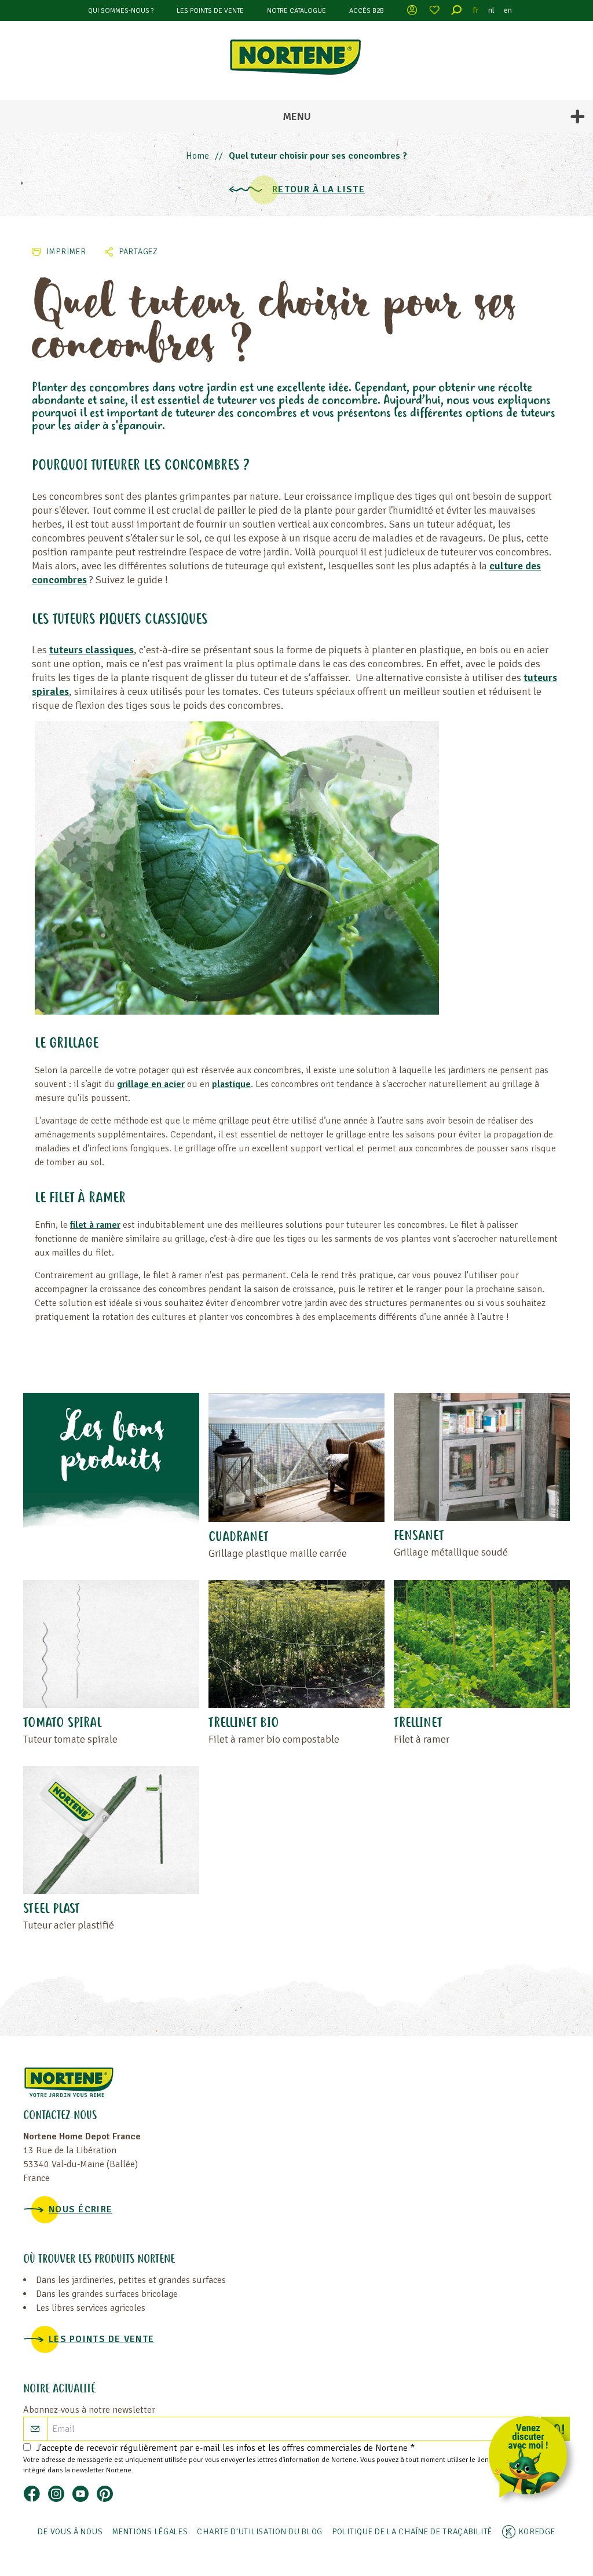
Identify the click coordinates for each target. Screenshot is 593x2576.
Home (197, 156)
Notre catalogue (296, 11)
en (508, 10)
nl (491, 10)
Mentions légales (150, 2532)
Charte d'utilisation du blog (260, 2532)
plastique (231, 1084)
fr (476, 10)
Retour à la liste (319, 189)
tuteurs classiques (91, 650)
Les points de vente (210, 11)
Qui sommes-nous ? (121, 11)
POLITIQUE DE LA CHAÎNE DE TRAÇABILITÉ (412, 2532)
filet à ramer (95, 1225)
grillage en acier (151, 1084)
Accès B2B (367, 11)
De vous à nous (70, 2532)
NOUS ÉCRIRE (80, 2209)
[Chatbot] (532, 2459)
